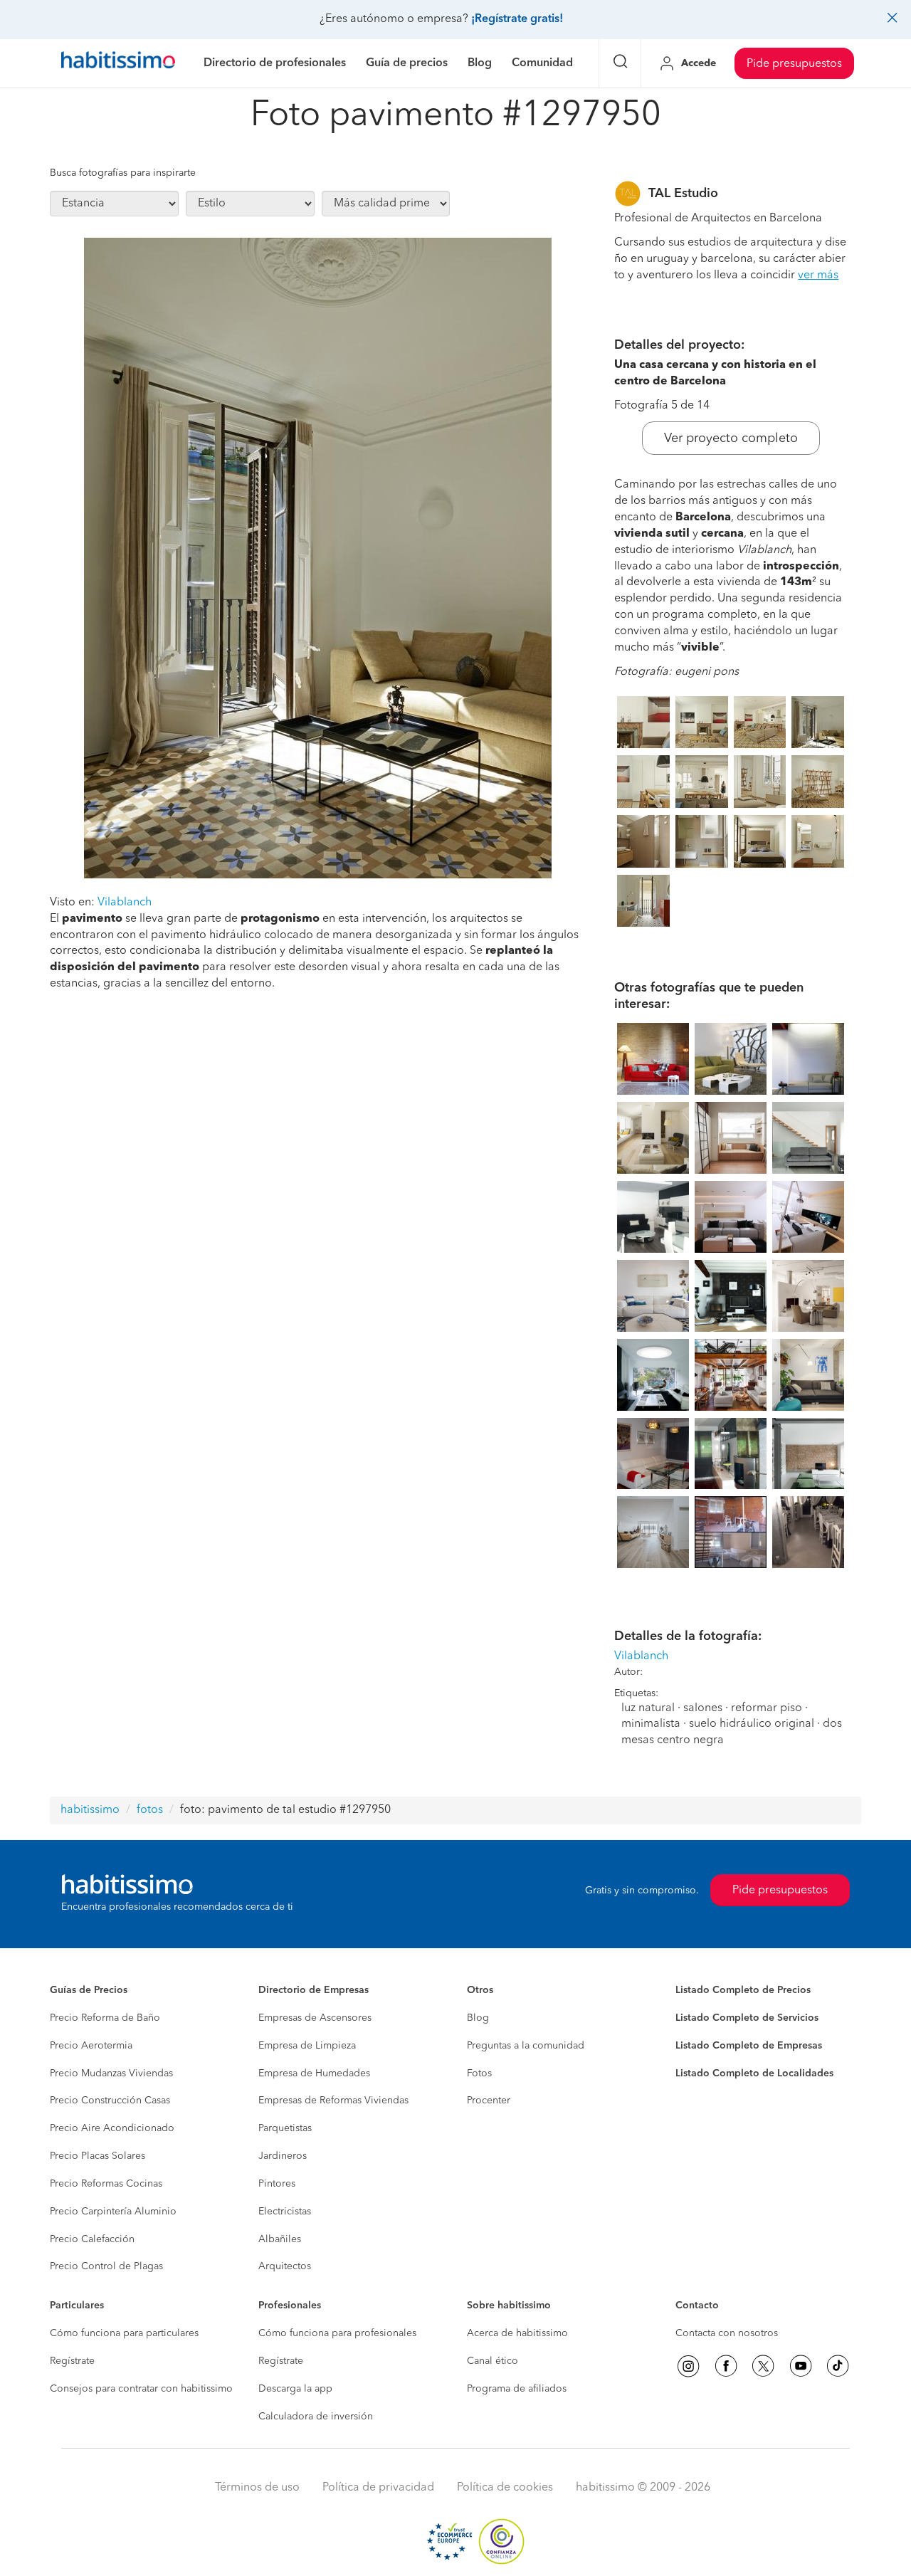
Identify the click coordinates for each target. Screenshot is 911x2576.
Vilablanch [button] (125, 903)
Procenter (489, 2101)
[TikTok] (838, 2366)
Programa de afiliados (517, 2389)
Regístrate (72, 2361)
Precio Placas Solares (98, 2156)
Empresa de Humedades (314, 2073)
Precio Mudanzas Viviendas (111, 2073)
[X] (763, 2366)
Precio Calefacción (92, 2239)
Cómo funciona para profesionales (337, 2333)
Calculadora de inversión (316, 2417)
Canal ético (493, 2361)
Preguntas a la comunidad (526, 2046)
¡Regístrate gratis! (517, 19)
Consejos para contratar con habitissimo (141, 2389)
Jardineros (283, 2156)
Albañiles (280, 2239)
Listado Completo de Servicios (747, 2018)
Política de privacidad (378, 2488)
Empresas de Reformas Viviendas (333, 2101)
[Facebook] (726, 2366)
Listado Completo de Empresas (749, 2046)
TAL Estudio (683, 194)
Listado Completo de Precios (743, 1990)
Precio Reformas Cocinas (106, 2184)
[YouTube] (801, 2366)
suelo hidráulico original (752, 1724)
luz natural (648, 1708)
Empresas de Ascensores (315, 2018)
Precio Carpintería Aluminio (113, 2212)
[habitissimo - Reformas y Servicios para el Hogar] (118, 63)
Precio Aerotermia (91, 2046)
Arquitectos (285, 2266)
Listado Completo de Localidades (754, 2073)
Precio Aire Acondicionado (112, 2128)
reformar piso (767, 1708)
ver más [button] (818, 275)
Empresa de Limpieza (307, 2046)
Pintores (277, 2184)
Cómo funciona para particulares (124, 2333)
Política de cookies (505, 2488)
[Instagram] (688, 2366)
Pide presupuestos (794, 64)
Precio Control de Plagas (106, 2266)
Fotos (479, 2073)
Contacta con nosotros (727, 2333)
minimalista (651, 1724)
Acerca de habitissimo (517, 2333)
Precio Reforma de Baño (105, 2018)
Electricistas (285, 2212)
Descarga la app (295, 2389)
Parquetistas (285, 2128)
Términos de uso (257, 2488)
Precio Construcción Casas (110, 2101)
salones (703, 1708)
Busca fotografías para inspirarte (123, 173)
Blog (478, 2018)
